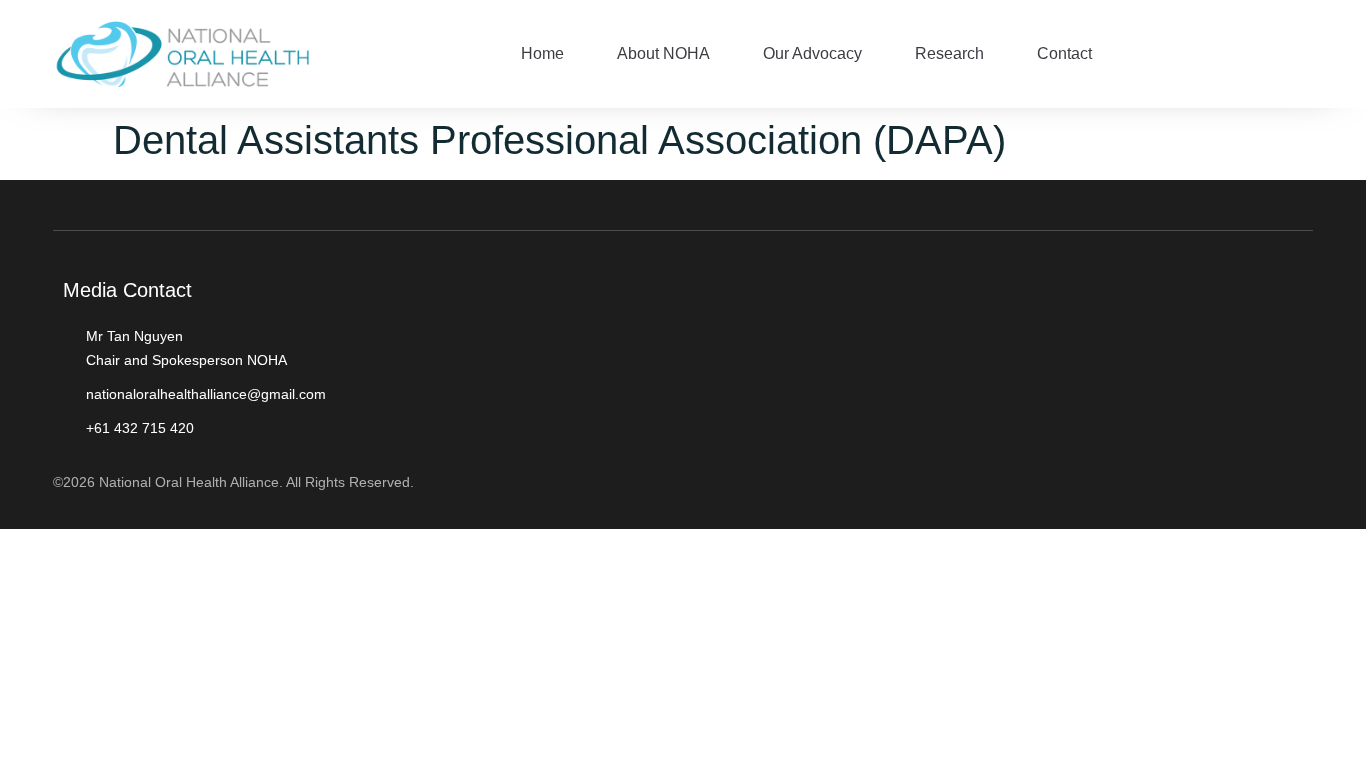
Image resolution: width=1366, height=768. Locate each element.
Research (949, 53)
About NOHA (663, 53)
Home (542, 53)
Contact (1064, 53)
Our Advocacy (812, 53)
